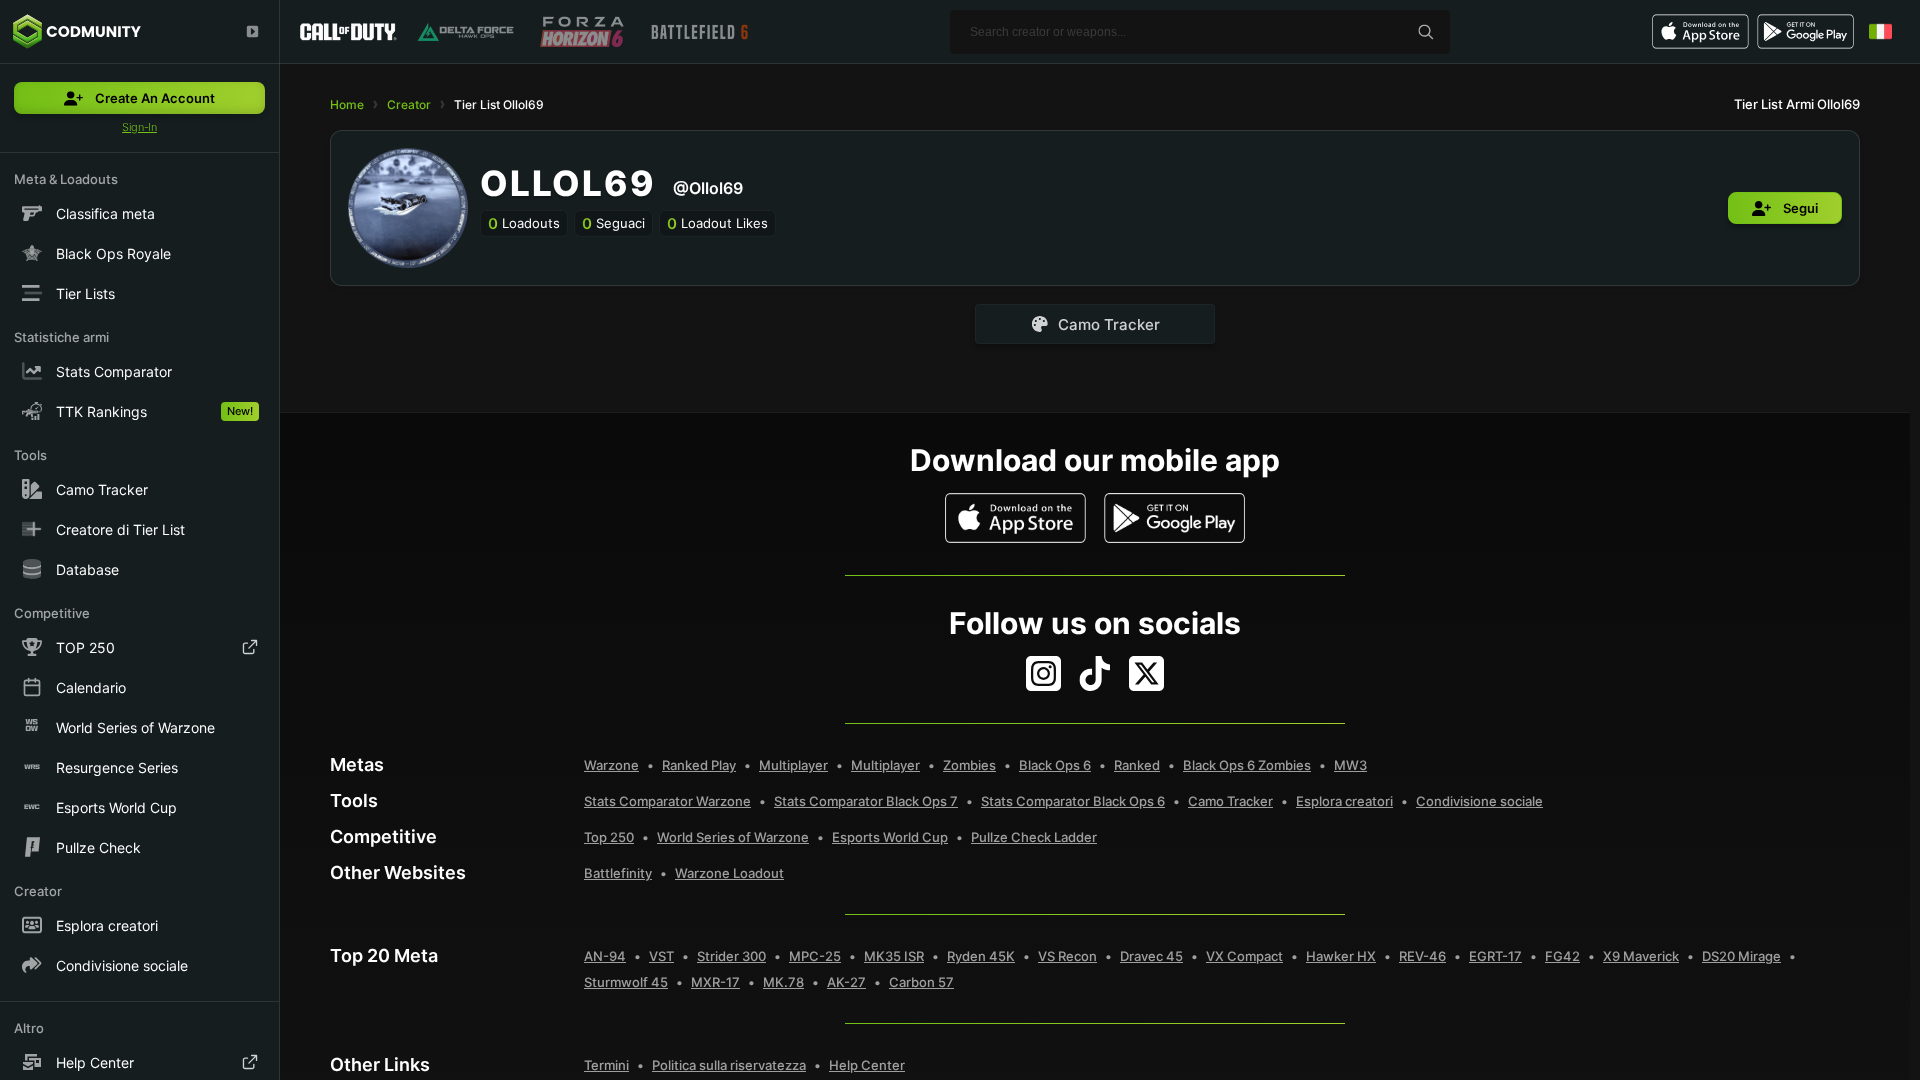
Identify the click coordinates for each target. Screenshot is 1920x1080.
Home (347, 104)
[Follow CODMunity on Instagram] (1043, 673)
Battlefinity (618, 873)
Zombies (969, 765)
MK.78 (783, 982)
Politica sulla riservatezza (729, 1065)
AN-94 (605, 956)
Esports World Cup (890, 837)
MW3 (1350, 765)
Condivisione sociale (1479, 801)
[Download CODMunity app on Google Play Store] (1174, 518)
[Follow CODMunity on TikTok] (1095, 673)
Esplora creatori (1344, 801)
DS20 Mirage (1741, 956)
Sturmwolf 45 (626, 982)
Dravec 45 (1151, 956)
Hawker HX (1341, 956)
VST (661, 956)
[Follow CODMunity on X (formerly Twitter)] (1146, 673)
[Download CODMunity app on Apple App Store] (1015, 518)
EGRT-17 (1495, 956)
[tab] (1095, 324)
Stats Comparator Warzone (667, 801)
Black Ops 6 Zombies (1247, 765)
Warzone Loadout (729, 873)
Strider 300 (731, 956)
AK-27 (846, 982)
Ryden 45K (981, 956)
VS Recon (1067, 956)
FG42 (1562, 956)
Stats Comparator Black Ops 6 (1073, 801)
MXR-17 (715, 982)
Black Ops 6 (1055, 765)
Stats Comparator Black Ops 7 (866, 801)
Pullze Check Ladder (1034, 837)
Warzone (611, 765)
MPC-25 (815, 956)
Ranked (1137, 765)
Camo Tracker (1230, 801)
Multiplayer (793, 765)
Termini (606, 1065)
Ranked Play (699, 765)
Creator (409, 104)
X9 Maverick (1641, 956)
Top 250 (609, 837)
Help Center (867, 1065)
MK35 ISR (894, 956)
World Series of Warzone (733, 837)
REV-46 (1422, 956)
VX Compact (1244, 956)
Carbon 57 (921, 982)
